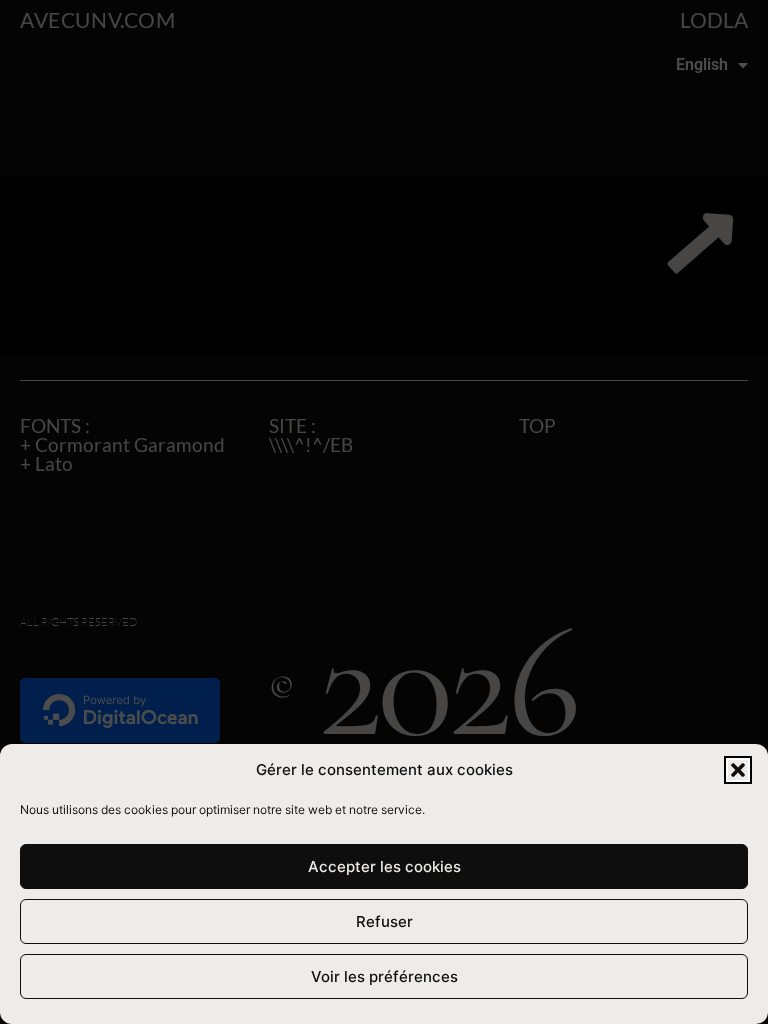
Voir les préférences (384, 976)
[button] (738, 770)
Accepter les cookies (384, 866)
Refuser (384, 921)
